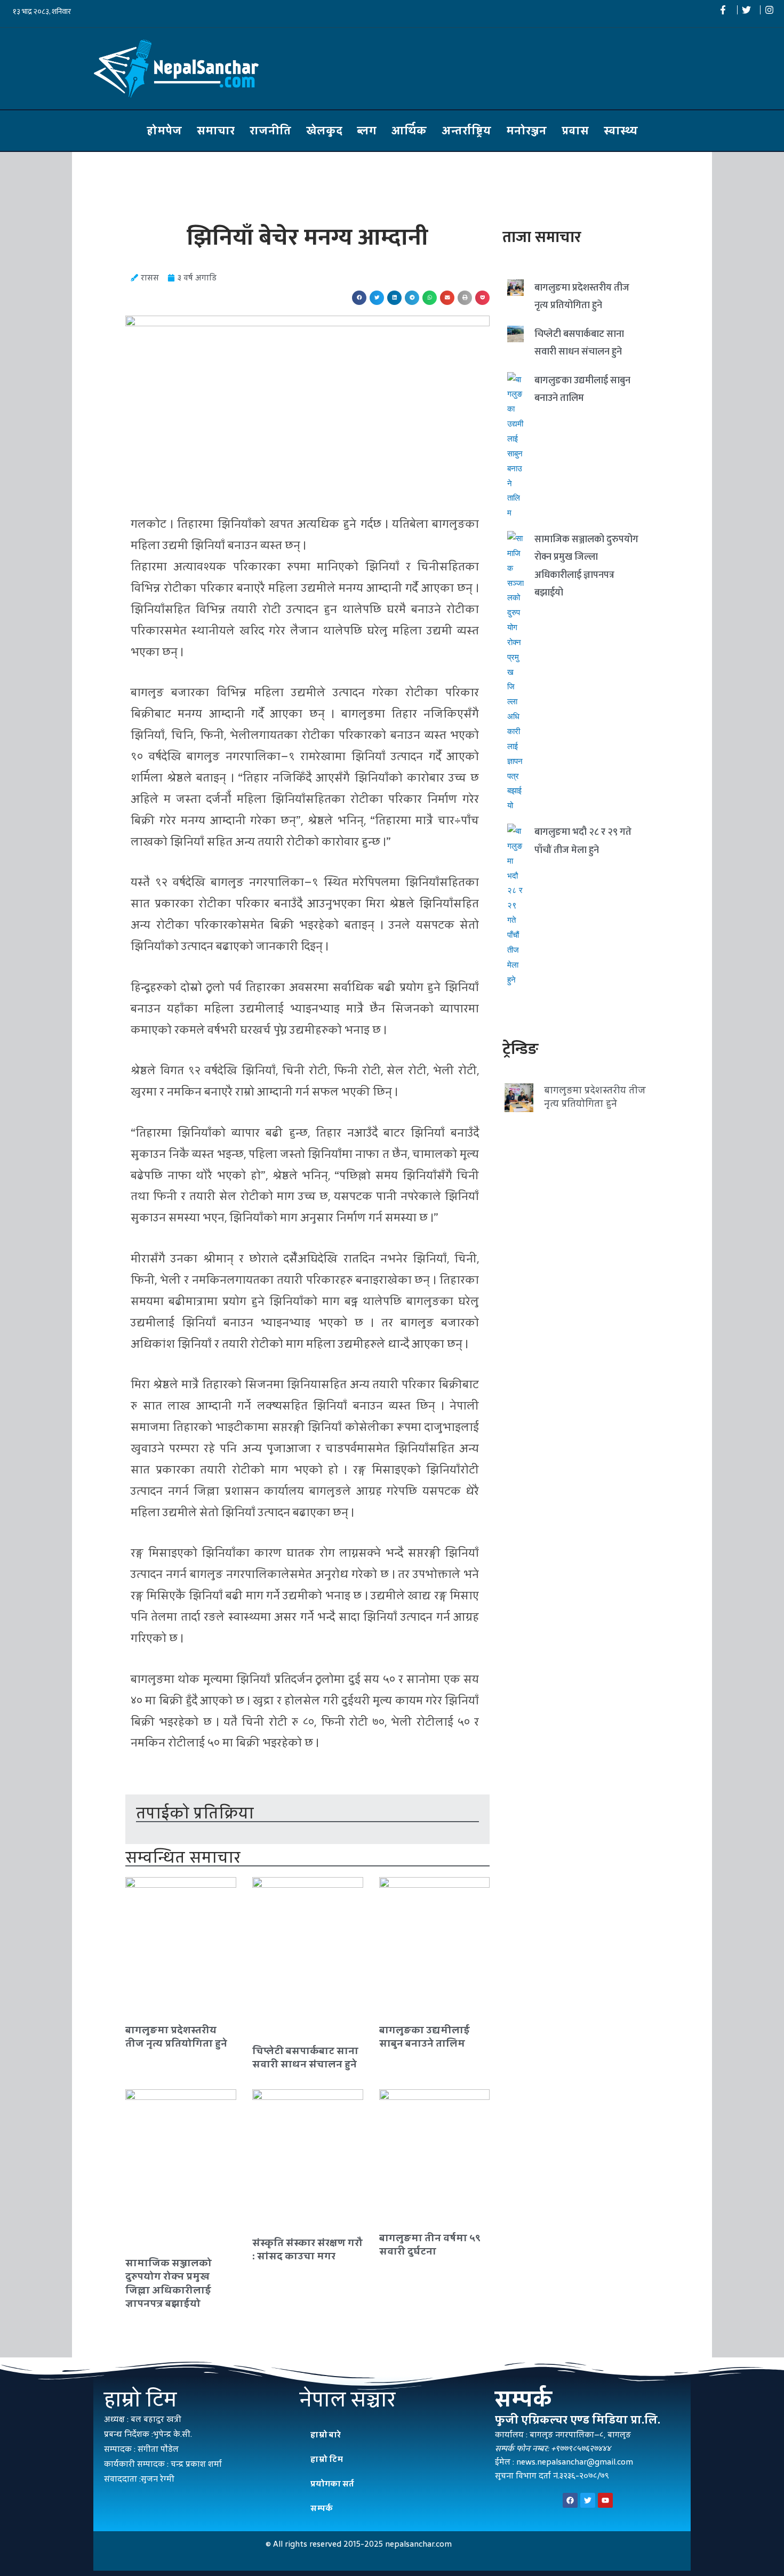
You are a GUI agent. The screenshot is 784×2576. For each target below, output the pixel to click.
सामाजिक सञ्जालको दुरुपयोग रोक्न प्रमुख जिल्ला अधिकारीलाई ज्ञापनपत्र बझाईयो (169, 2283)
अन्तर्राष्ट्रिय (466, 131)
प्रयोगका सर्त (332, 2484)
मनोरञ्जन (526, 131)
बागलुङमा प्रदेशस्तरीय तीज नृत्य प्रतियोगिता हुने (176, 2036)
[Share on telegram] (412, 298)
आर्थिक (409, 131)
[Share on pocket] (482, 298)
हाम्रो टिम (327, 2459)
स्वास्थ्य (621, 131)
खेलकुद (324, 131)
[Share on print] (465, 298)
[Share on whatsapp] (430, 298)
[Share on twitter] (377, 298)
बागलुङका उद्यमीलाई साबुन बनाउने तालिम (425, 2036)
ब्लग (367, 131)
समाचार (216, 131)
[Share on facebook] (359, 298)
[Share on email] (447, 298)
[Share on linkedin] (394, 298)
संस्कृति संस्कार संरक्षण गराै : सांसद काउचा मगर (307, 2249)
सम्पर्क (322, 2508)
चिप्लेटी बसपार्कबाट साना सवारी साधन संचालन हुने (305, 2057)
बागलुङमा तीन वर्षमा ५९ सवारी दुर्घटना (430, 2244)
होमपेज (164, 131)
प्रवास (575, 131)
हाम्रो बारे (326, 2434)
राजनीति (270, 131)
